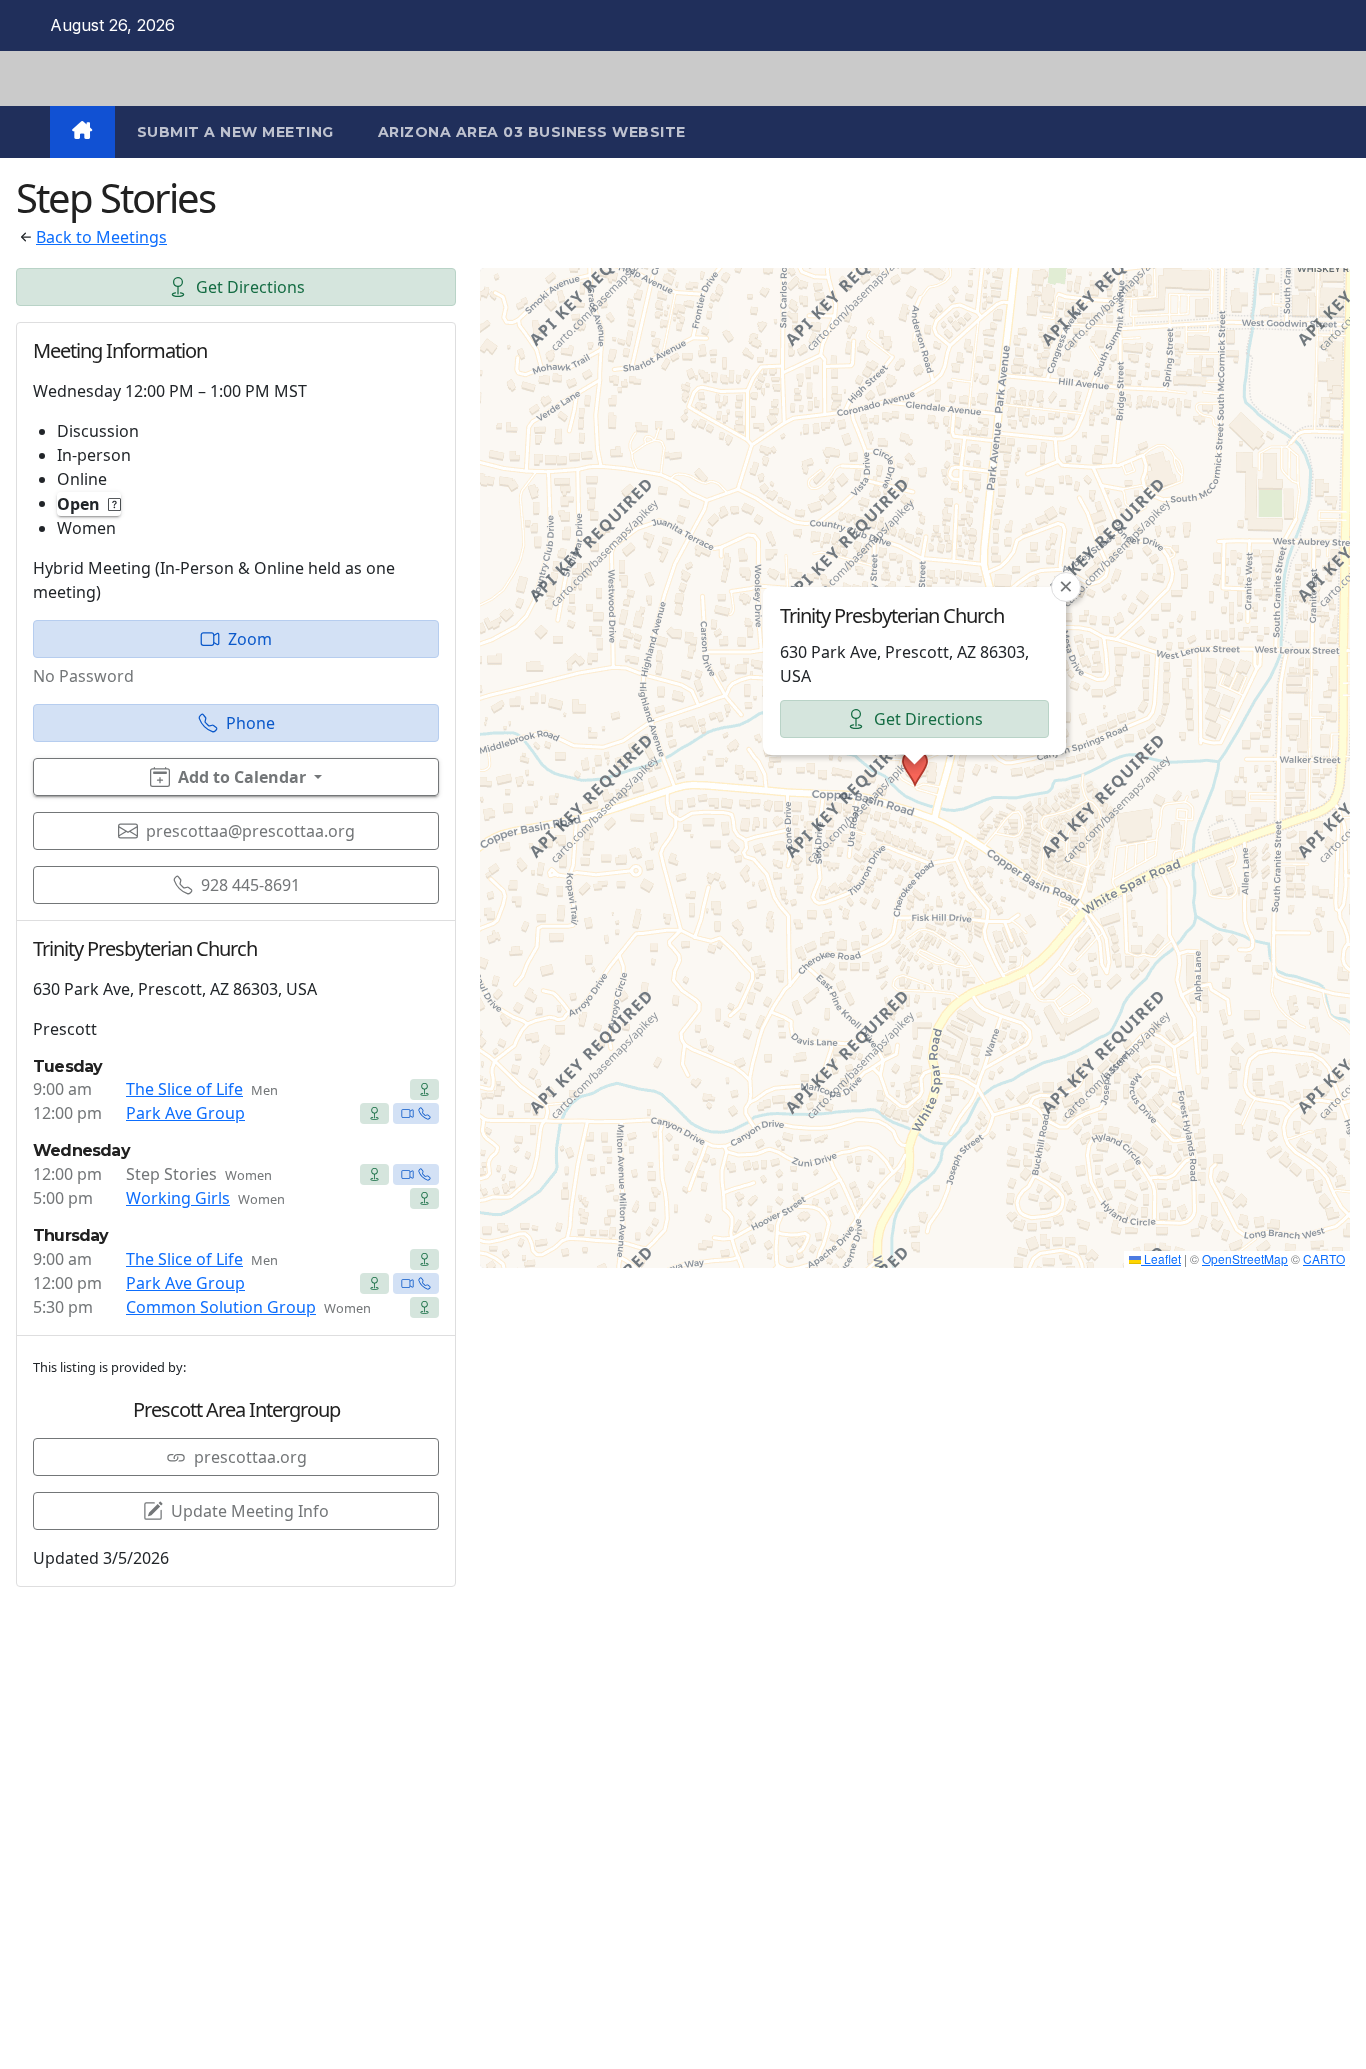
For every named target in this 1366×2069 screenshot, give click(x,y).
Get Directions (250, 287)
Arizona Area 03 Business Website (532, 132)
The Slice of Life (184, 1089)
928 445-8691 (250, 885)
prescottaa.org (250, 1457)
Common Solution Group (221, 1307)
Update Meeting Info (250, 1511)
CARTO (1324, 1258)
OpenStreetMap (1245, 1258)
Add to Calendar (242, 777)
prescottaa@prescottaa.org (250, 831)
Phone (250, 723)
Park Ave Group (185, 1113)
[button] (915, 768)
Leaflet (1161, 1258)
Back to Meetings (101, 237)
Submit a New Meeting (235, 132)
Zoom (250, 639)
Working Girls (178, 1198)
